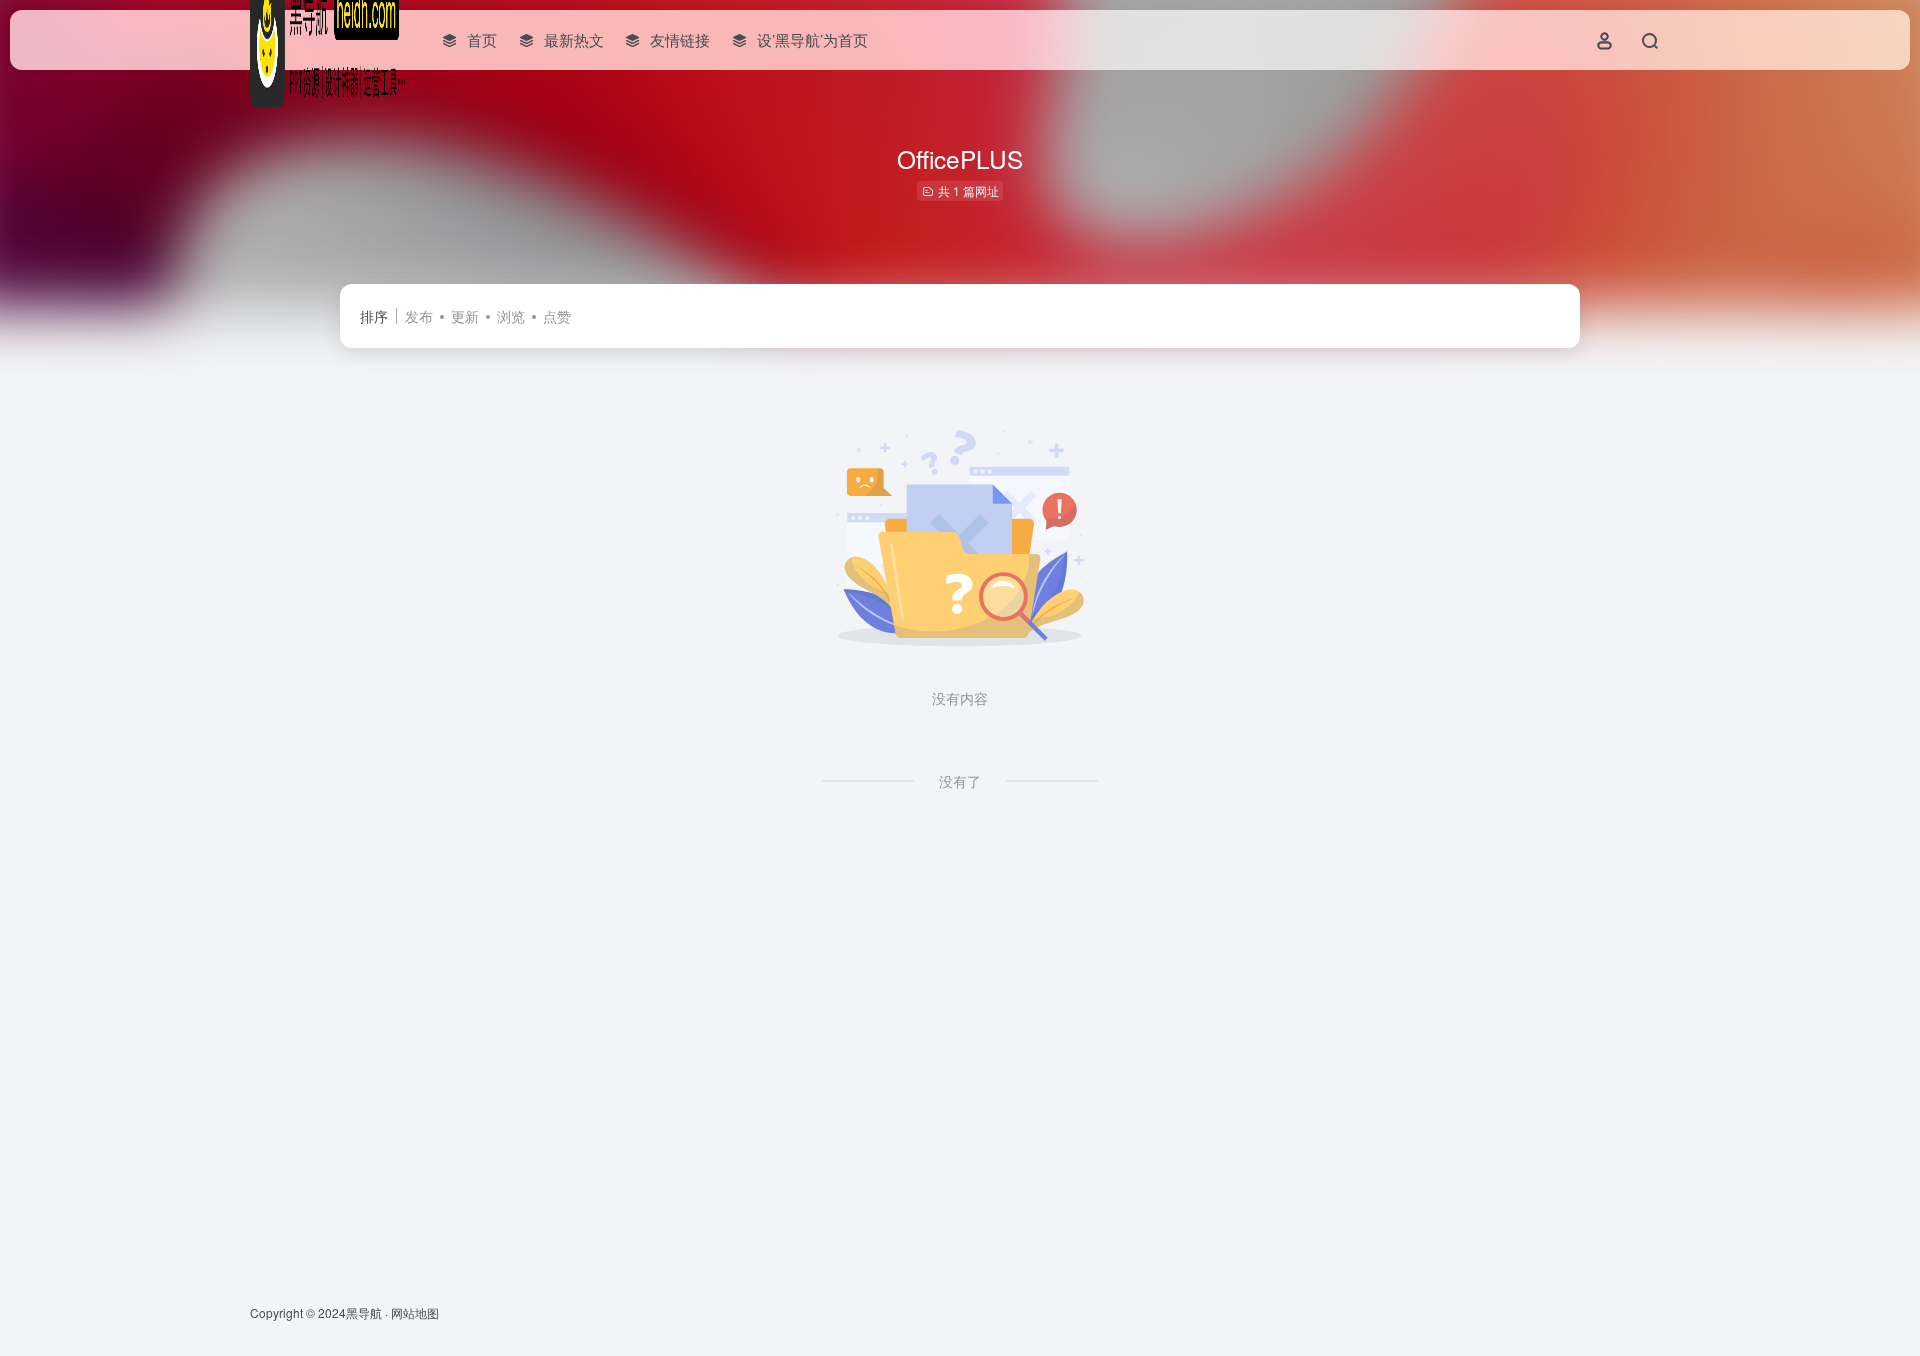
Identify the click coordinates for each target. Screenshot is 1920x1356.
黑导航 (364, 1312)
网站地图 (415, 1312)
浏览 (511, 316)
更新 (465, 316)
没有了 (960, 781)
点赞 (557, 316)
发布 (419, 316)
